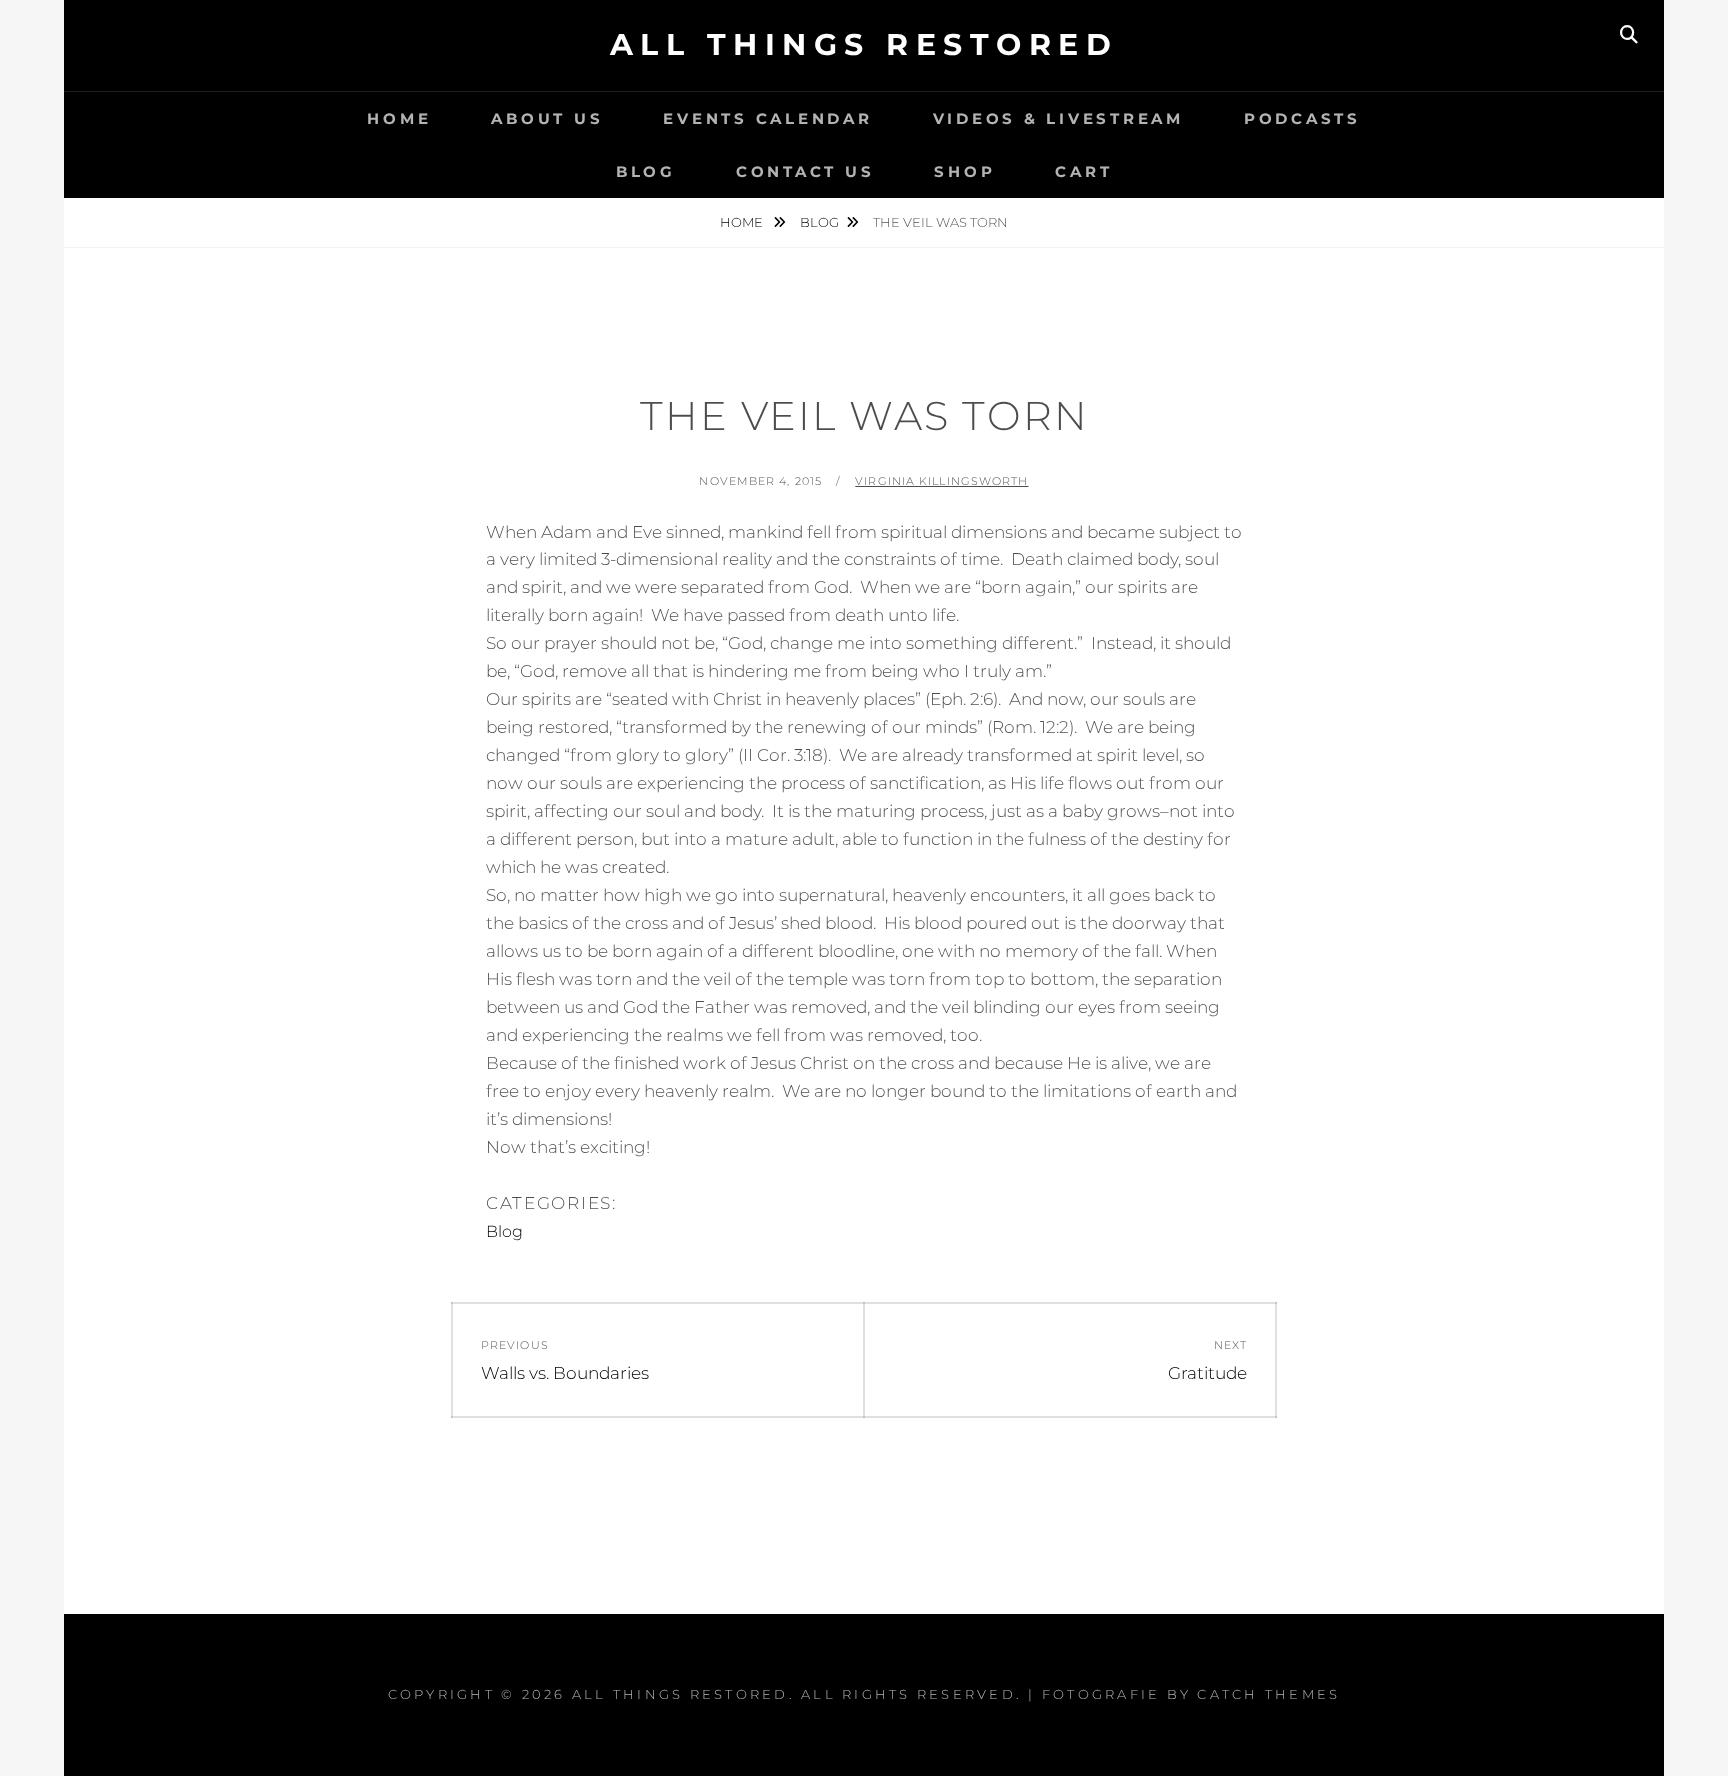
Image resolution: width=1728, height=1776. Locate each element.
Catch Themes (1268, 1694)
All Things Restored (864, 44)
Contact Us (805, 171)
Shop (964, 171)
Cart (1083, 171)
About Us (547, 118)
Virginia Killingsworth (941, 481)
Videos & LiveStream (1058, 118)
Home (399, 118)
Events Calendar (767, 118)
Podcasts (1302, 118)
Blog (646, 171)
